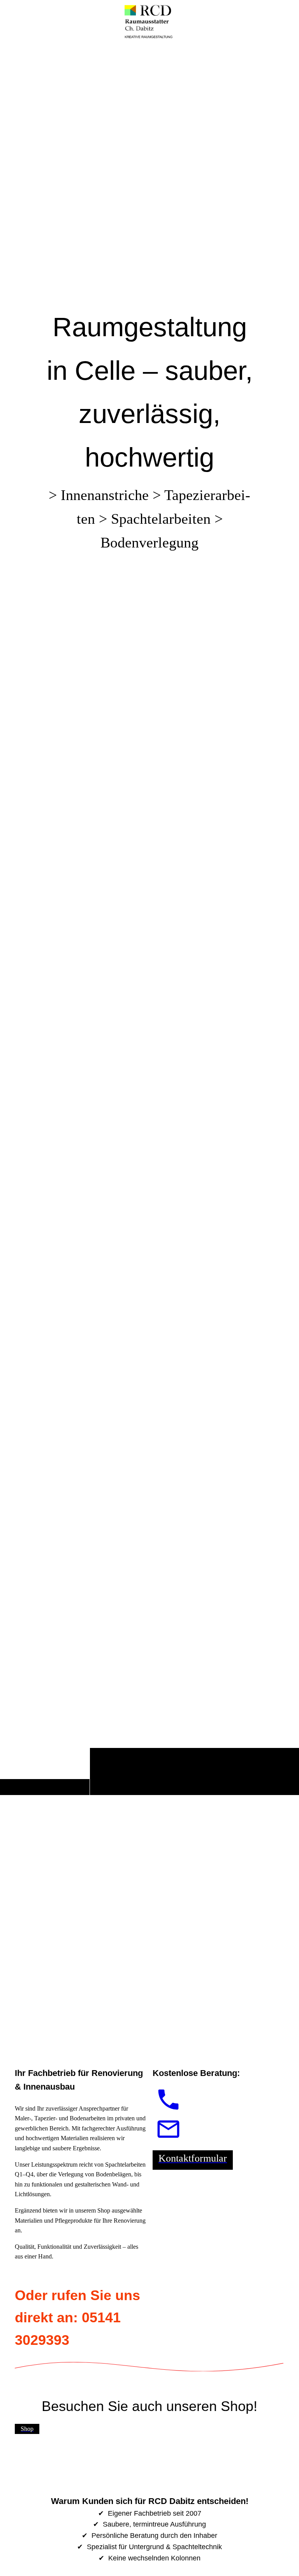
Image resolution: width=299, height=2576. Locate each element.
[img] (149, 919)
